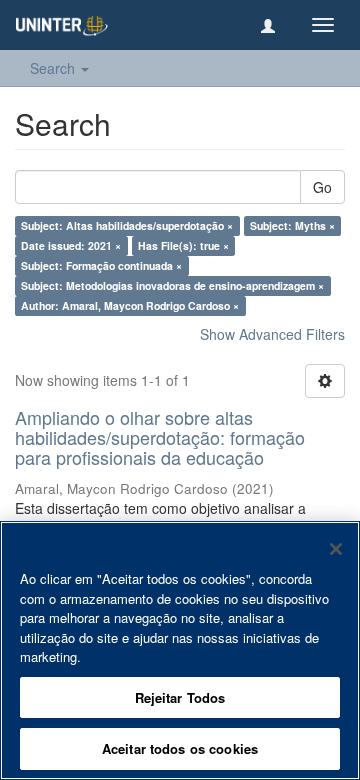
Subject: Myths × (292, 225)
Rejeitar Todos (180, 697)
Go (322, 187)
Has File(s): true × (183, 245)
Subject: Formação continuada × (101, 265)
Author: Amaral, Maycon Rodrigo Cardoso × (130, 305)
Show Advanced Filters (272, 334)
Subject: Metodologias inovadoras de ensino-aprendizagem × (172, 285)
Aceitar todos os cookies (180, 748)
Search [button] (54, 68)
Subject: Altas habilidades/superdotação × (127, 225)
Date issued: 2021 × (71, 245)
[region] (180, 650)
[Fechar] (336, 549)
